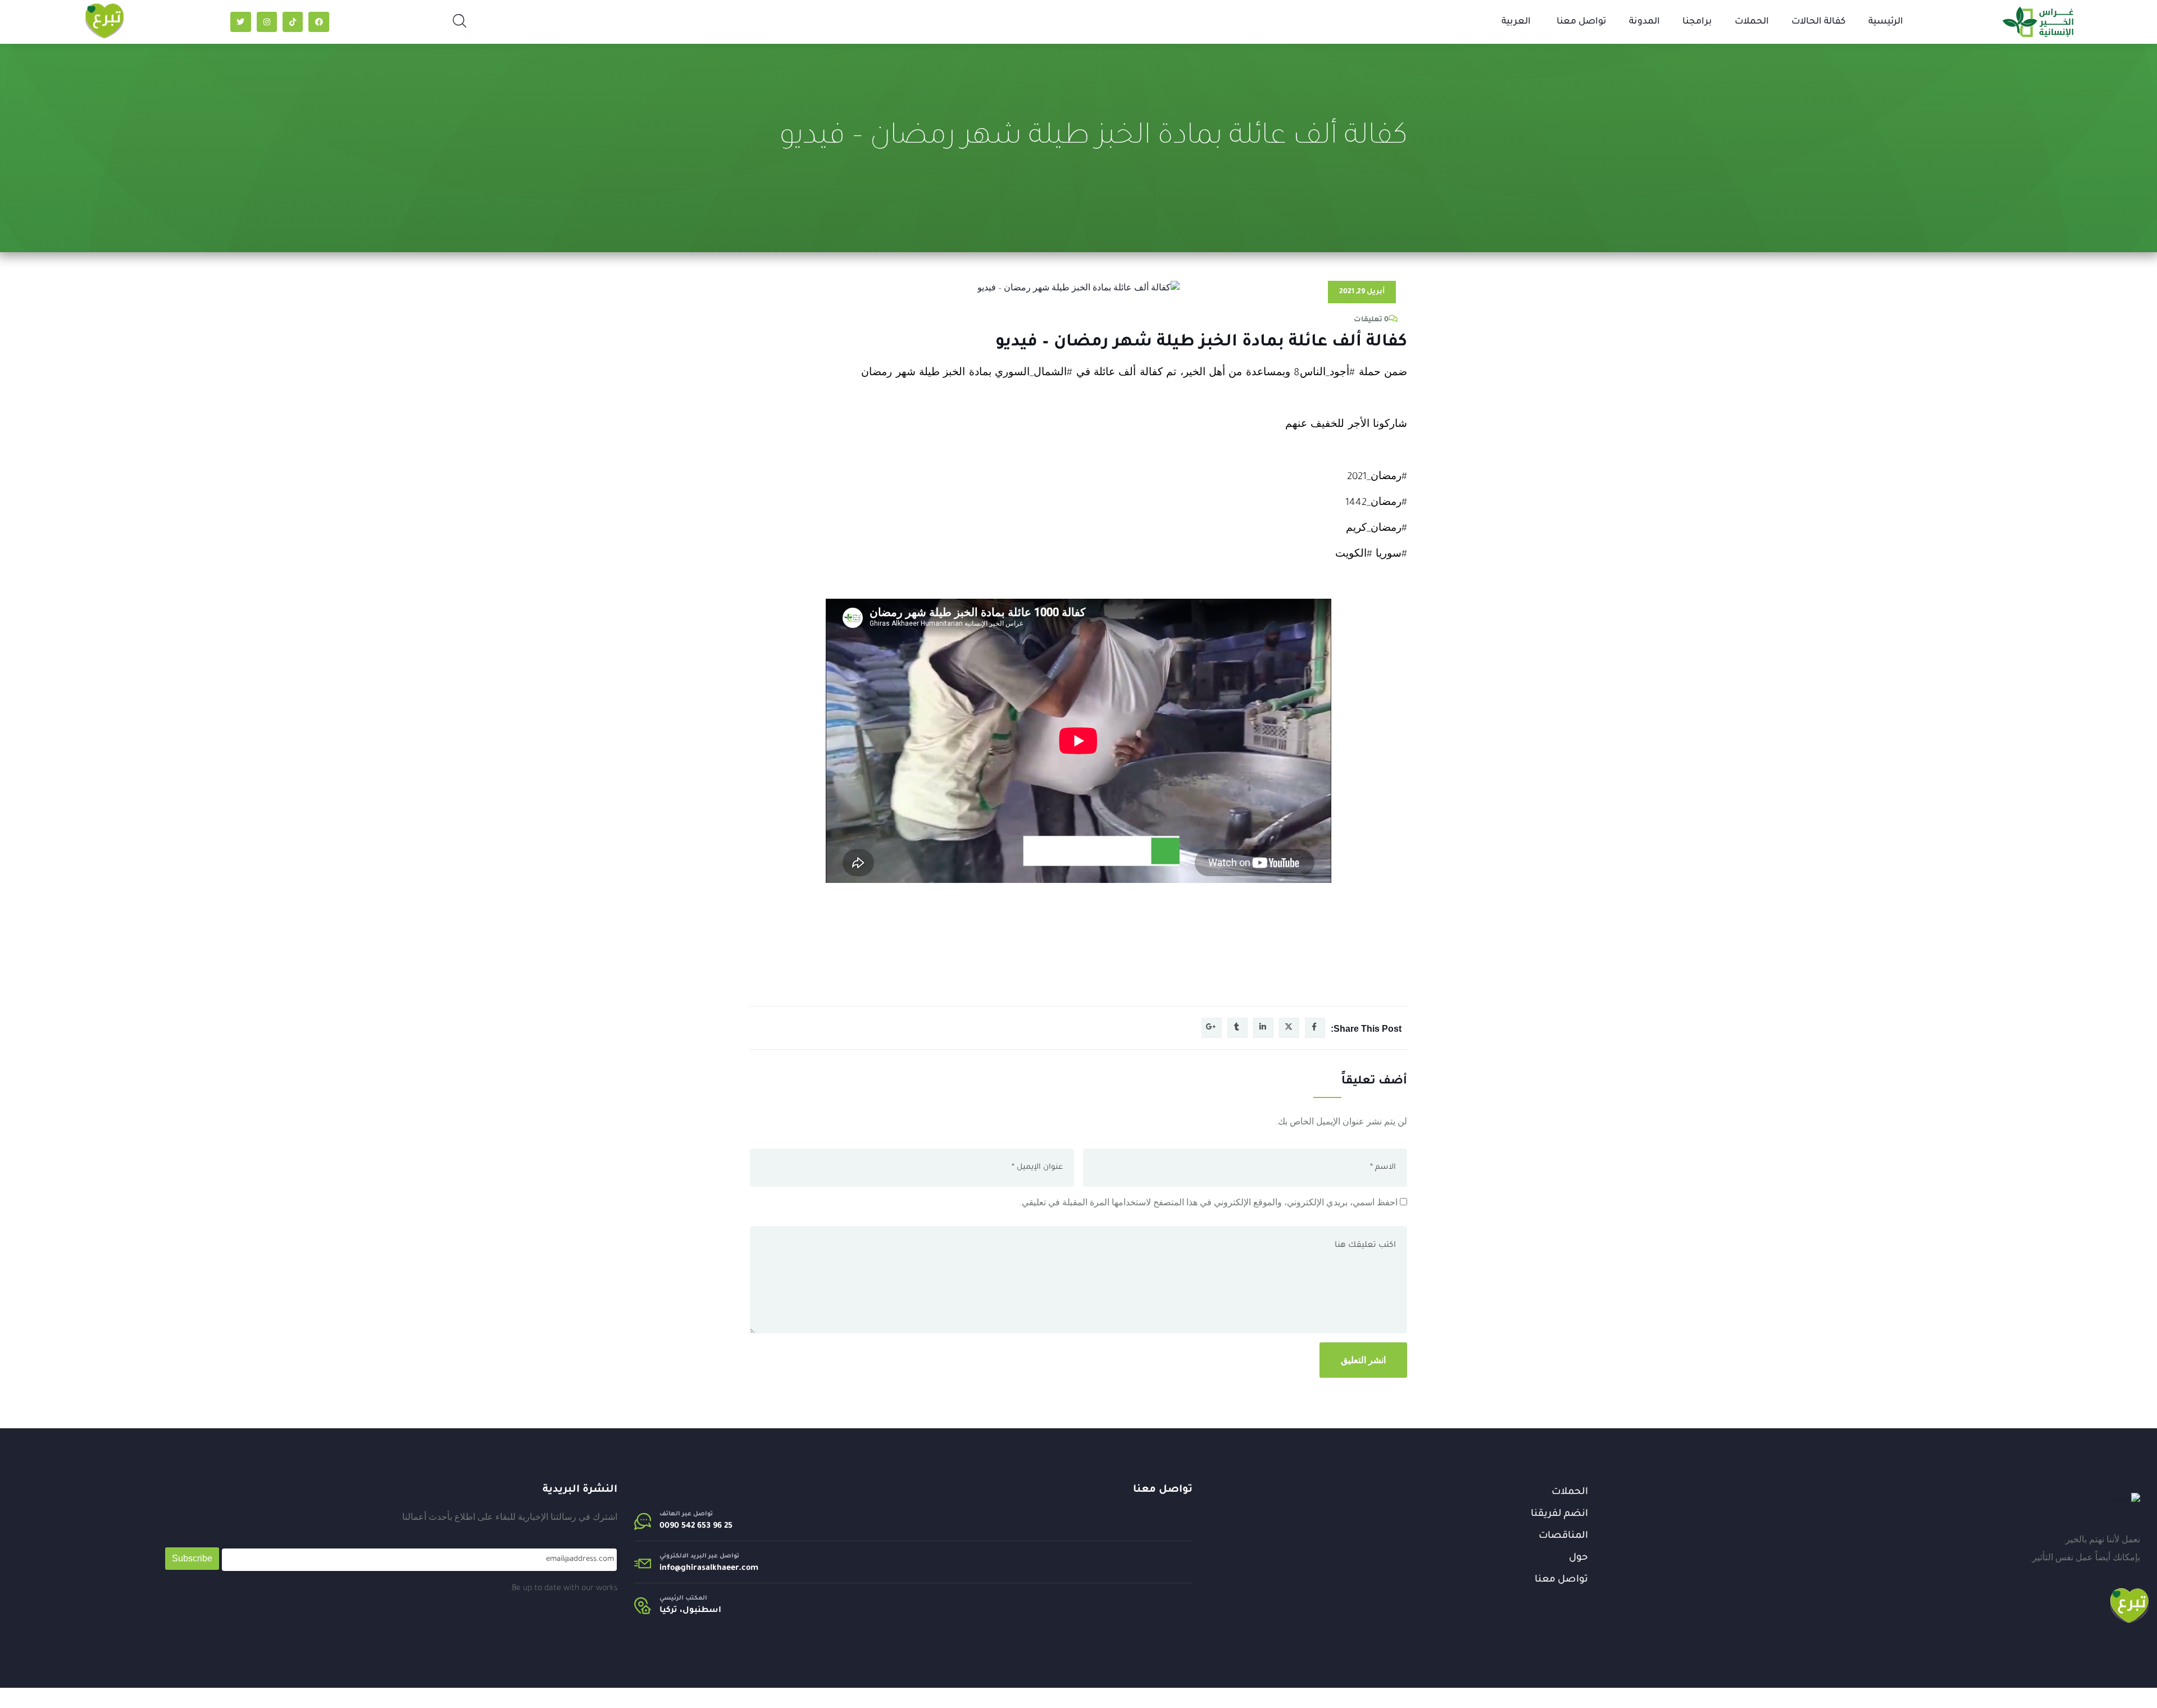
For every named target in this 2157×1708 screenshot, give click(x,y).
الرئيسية (1886, 22)
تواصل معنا (1582, 22)
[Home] (2125, 1501)
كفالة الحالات (1819, 22)
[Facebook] (318, 22)
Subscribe (192, 1558)
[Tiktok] (293, 22)
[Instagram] (267, 22)
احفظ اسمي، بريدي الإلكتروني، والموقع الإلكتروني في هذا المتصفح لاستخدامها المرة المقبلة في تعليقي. (1209, 1204)
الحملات (1752, 22)
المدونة (1644, 22)
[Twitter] (240, 22)
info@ (670, 1569)
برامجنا (1697, 22)
